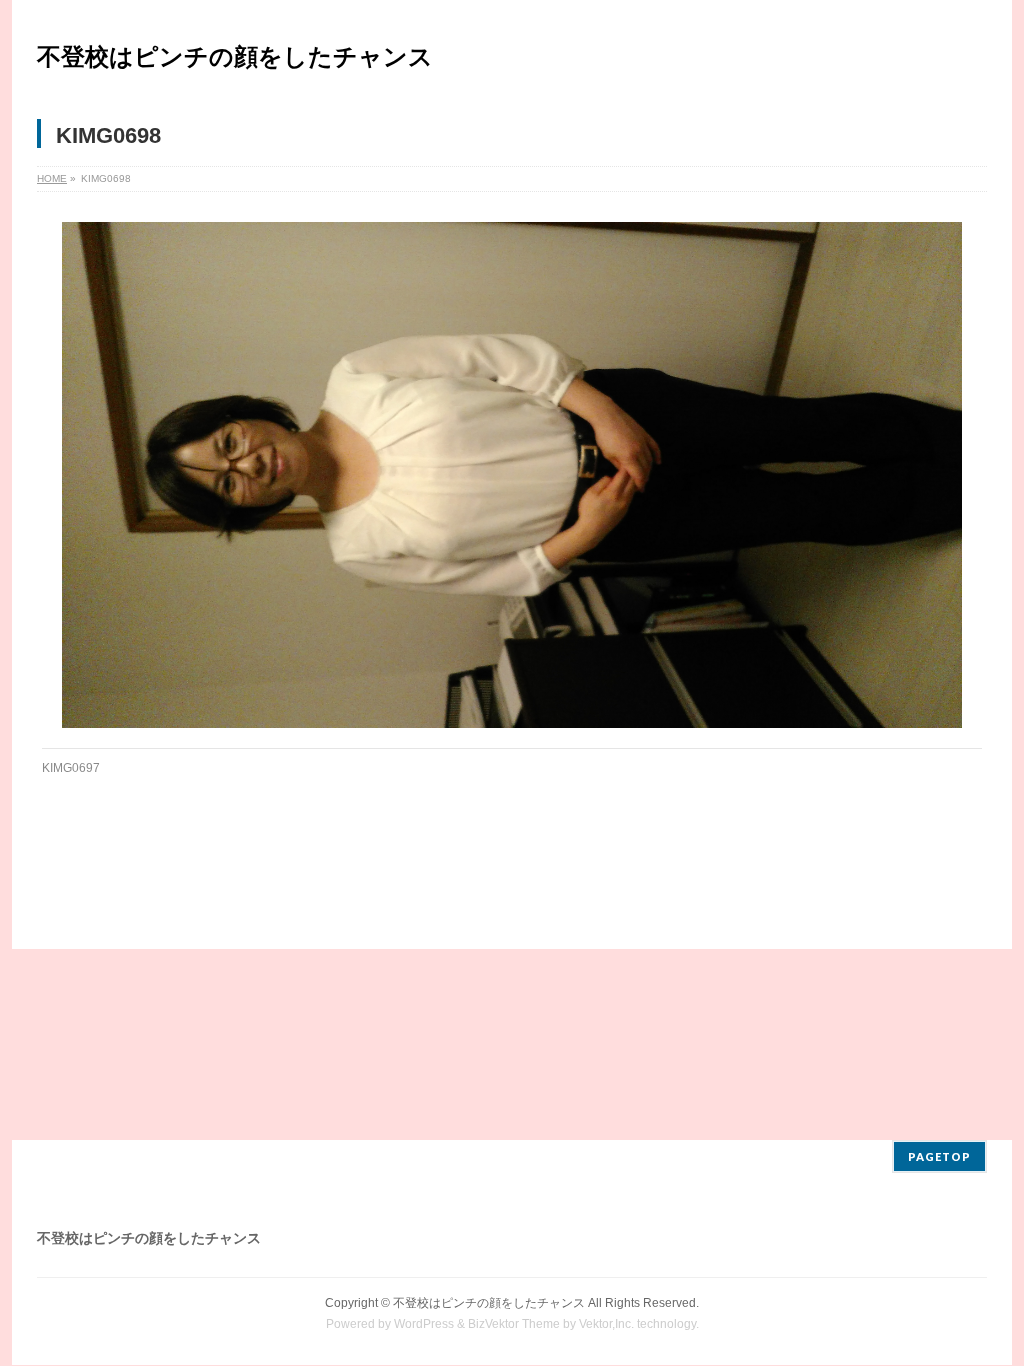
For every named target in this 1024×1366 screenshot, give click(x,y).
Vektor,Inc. (606, 1324)
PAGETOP (939, 1156)
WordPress (424, 1324)
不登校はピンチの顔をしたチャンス (235, 56)
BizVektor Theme (514, 1324)
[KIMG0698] (512, 475)
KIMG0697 (71, 768)
